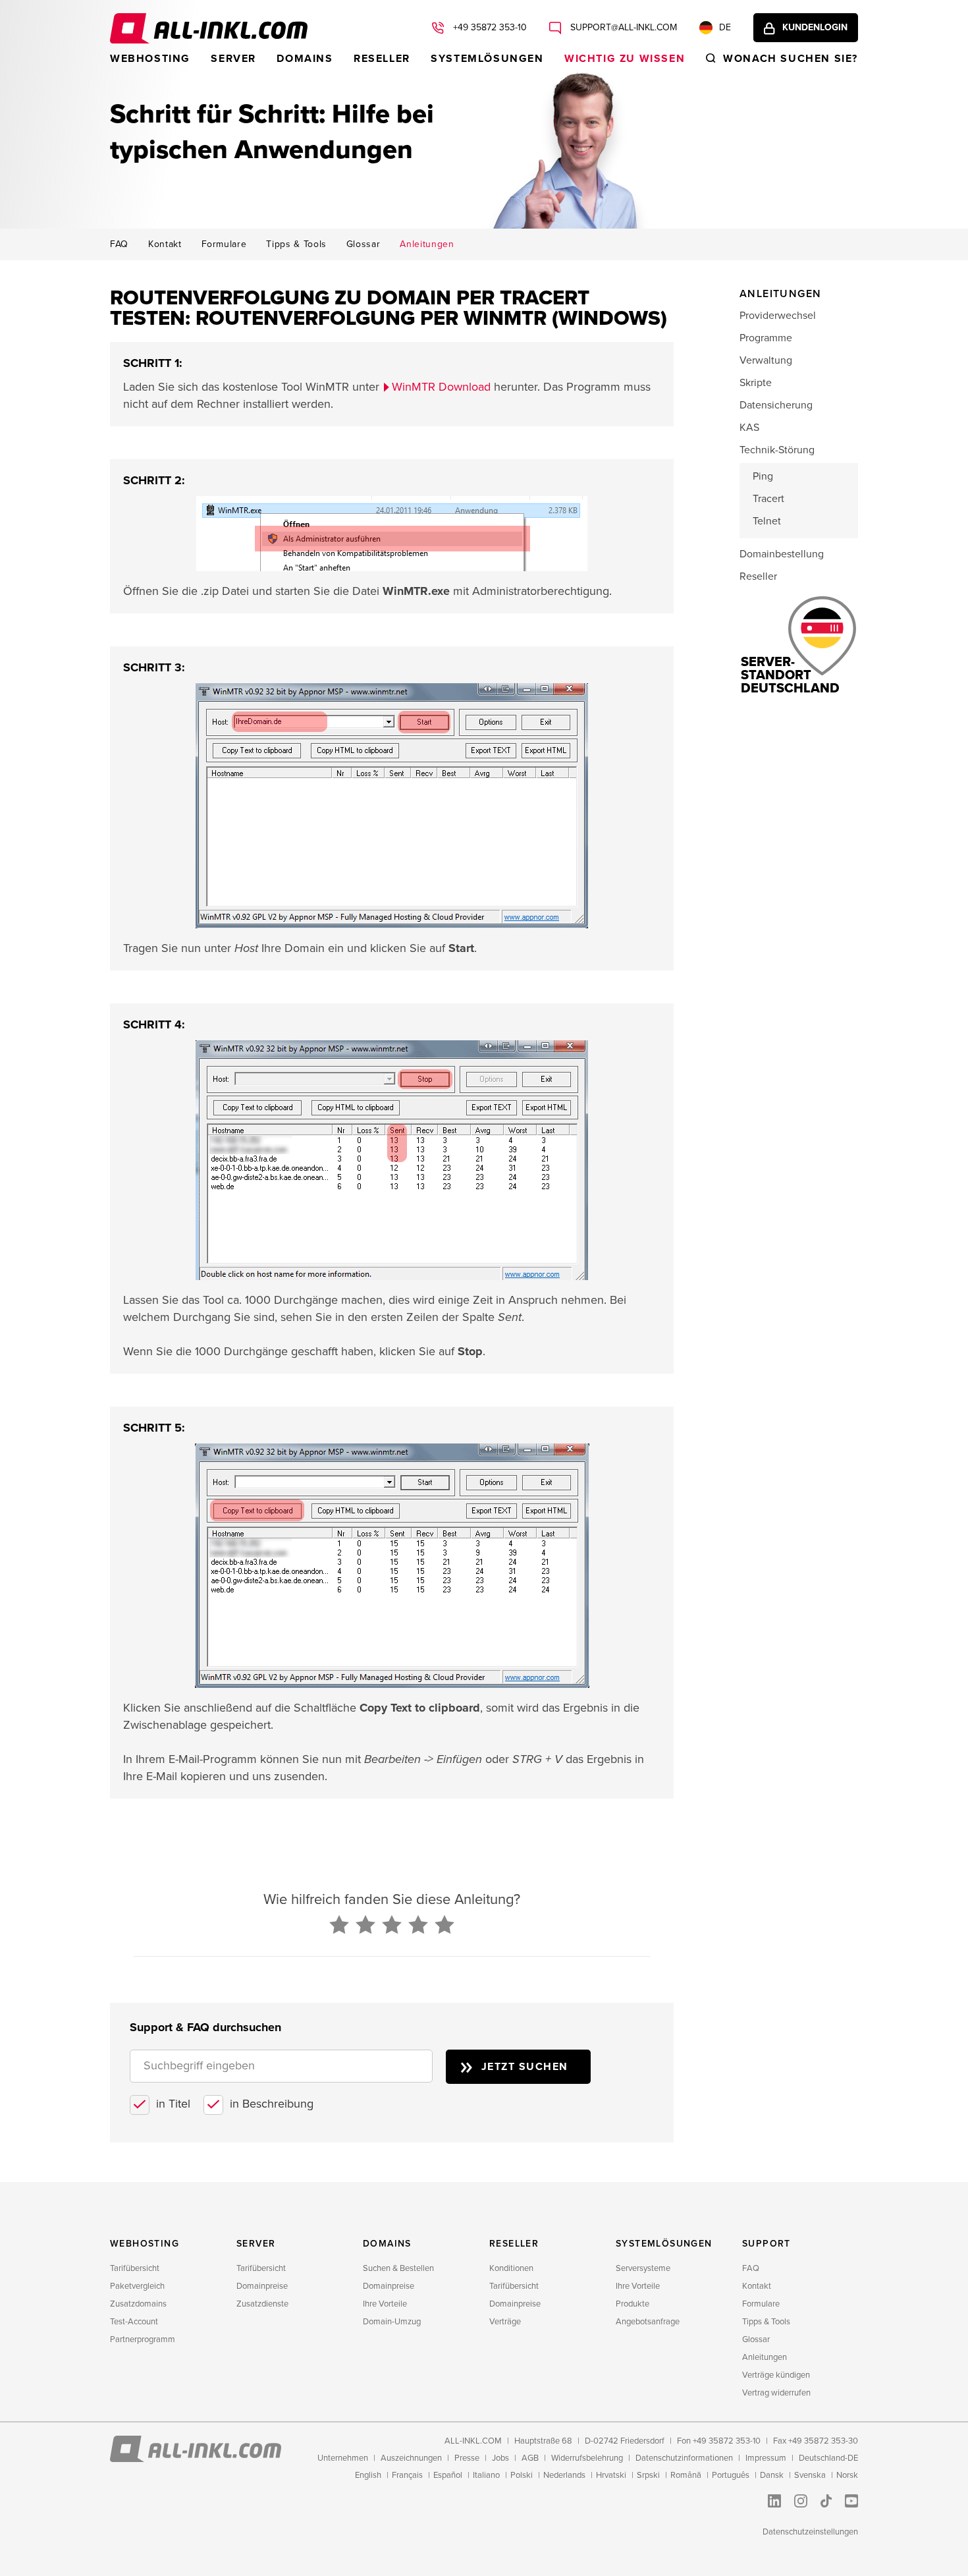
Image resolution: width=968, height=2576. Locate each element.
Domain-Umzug (392, 2322)
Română (686, 2475)
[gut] (418, 1926)
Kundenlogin (815, 27)
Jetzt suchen (525, 2067)
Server (233, 59)
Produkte (632, 2304)
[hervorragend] (444, 1926)
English (368, 2475)
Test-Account (134, 2322)
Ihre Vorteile (385, 2304)
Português (731, 2475)
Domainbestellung (782, 554)
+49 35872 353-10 (489, 27)
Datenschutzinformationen (684, 2458)
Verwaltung (766, 360)
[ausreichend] (392, 1926)
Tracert (768, 499)
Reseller (382, 59)
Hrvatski (611, 2475)
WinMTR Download (441, 387)
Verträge (505, 2322)
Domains (305, 59)
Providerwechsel (778, 316)
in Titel (173, 2104)
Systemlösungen (487, 59)
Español (448, 2475)
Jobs (500, 2458)
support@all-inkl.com (622, 27)
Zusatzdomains (138, 2304)
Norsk (847, 2475)
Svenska (810, 2475)
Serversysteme (643, 2268)
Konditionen (511, 2268)
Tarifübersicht (135, 2268)
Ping (763, 476)
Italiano (486, 2475)
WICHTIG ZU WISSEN (625, 59)
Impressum (766, 2458)
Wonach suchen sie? (791, 59)
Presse (467, 2458)
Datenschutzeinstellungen (810, 2532)
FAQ (119, 244)
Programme (766, 338)
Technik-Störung (777, 450)
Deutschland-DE (828, 2458)
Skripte (756, 383)
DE (725, 27)
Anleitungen (427, 244)
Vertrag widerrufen (776, 2393)
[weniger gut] (365, 1926)
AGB (530, 2458)
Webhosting (150, 59)
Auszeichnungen (411, 2458)
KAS (749, 428)
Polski (522, 2475)
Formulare (224, 244)
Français (407, 2475)
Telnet (767, 521)
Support (766, 2244)
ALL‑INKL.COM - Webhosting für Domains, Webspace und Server (209, 28)
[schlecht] (339, 1926)
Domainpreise (262, 2286)
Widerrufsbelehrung (587, 2458)
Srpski (648, 2475)
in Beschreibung (272, 2104)
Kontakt (165, 244)
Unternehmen (343, 2458)
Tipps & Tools (296, 244)
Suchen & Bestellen (398, 2268)
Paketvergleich (137, 2286)
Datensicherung (776, 405)
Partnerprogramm (143, 2339)
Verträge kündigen (776, 2375)
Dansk (772, 2475)
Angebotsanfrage (648, 2322)
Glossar (363, 244)
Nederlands (564, 2475)
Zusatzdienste (262, 2304)
